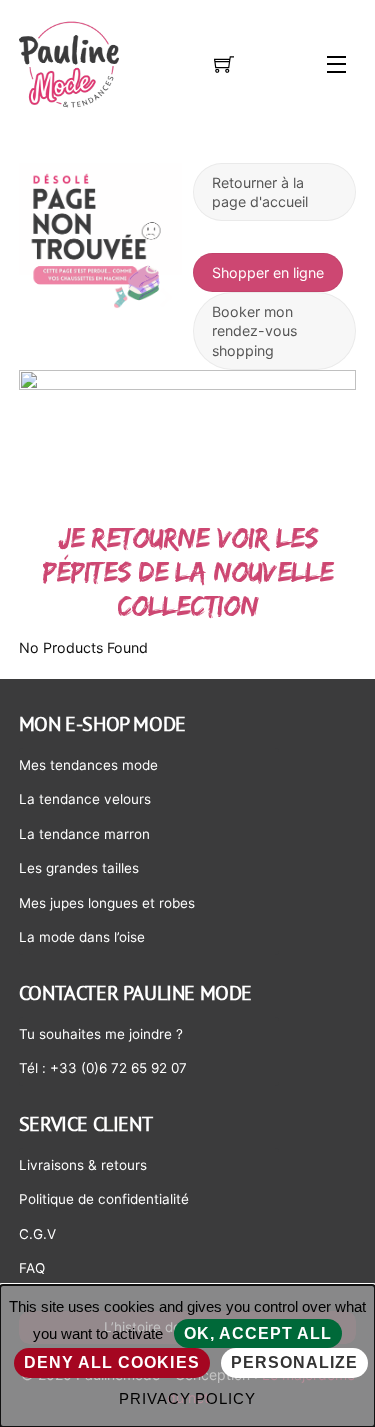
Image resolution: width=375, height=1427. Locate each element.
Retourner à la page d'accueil (260, 192)
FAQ (32, 1268)
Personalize (294, 1362)
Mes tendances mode (88, 765)
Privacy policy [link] (188, 1398)
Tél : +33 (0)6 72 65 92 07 (103, 1068)
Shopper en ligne (268, 272)
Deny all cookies (112, 1362)
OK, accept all (258, 1333)
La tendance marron (84, 834)
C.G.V (37, 1234)
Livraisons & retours (83, 1165)
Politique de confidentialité (104, 1199)
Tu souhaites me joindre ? (101, 1034)
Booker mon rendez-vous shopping (254, 331)
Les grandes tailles (79, 868)
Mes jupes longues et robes (107, 903)
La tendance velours (85, 799)
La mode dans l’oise (82, 937)
